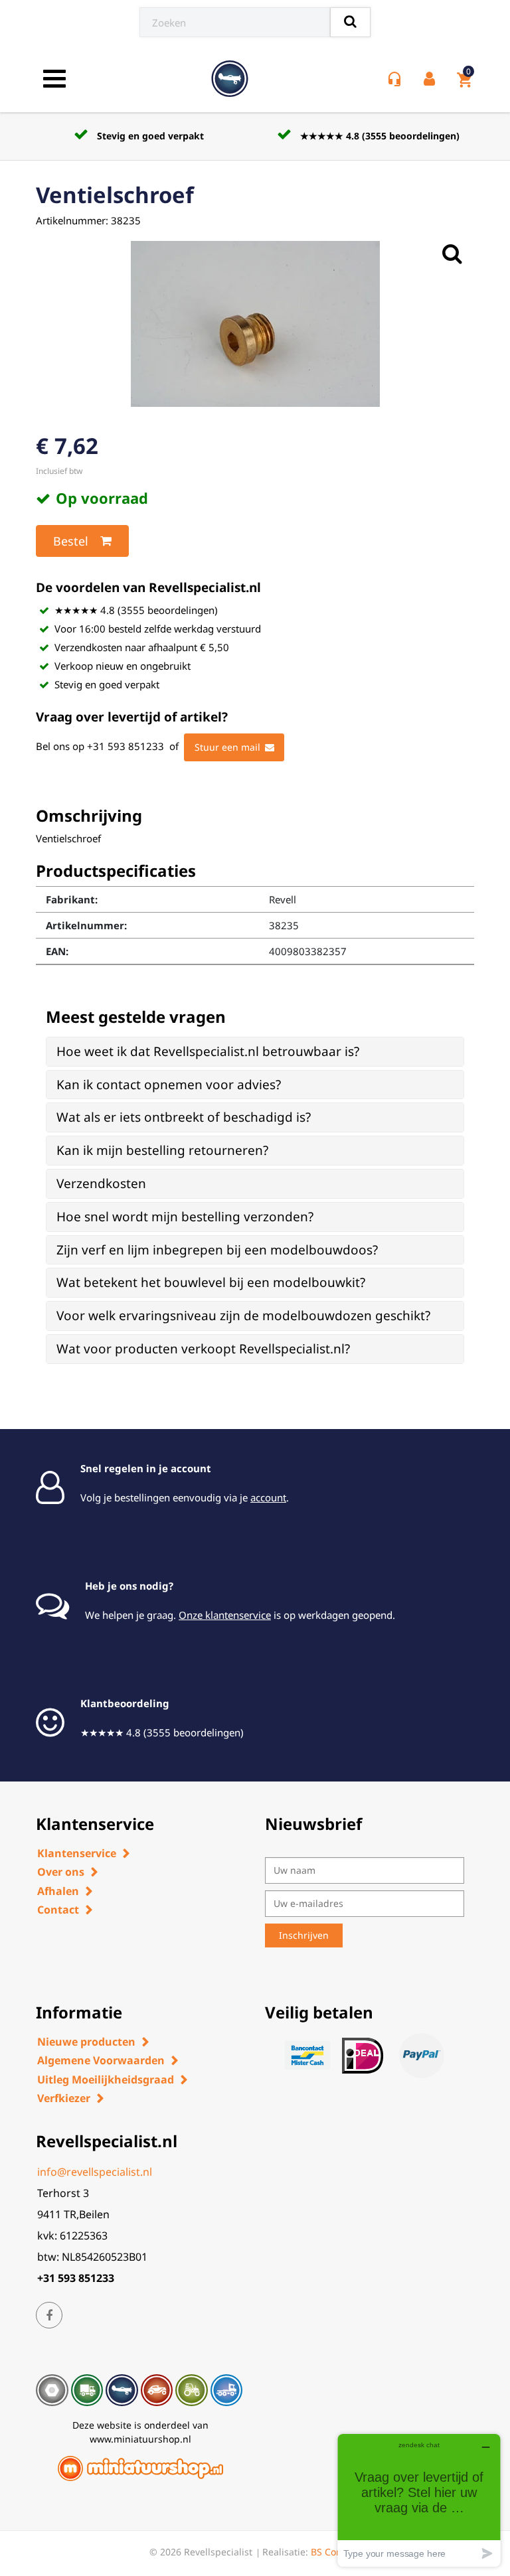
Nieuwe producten (86, 2042)
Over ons (61, 1872)
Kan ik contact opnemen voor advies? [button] (169, 1085)
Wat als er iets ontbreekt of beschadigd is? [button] (184, 1117)
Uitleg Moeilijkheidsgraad (106, 2080)
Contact (58, 1910)
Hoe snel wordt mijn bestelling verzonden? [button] (185, 1217)
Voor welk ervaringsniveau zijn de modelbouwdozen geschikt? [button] (243, 1316)
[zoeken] (350, 22)
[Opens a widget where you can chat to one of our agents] (419, 2500)
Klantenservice (77, 1853)
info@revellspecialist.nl (95, 2172)
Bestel (71, 541)
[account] (432, 79)
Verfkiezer (64, 2098)
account (268, 1497)
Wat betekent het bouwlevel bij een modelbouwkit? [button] (211, 1282)
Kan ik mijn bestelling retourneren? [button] (162, 1150)
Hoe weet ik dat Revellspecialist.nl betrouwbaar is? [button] (208, 1051)
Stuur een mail (227, 747)
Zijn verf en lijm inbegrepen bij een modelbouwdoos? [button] (217, 1250)
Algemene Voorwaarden (101, 2060)
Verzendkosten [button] (101, 1183)
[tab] (255, 1052)
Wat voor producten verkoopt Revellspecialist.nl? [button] (203, 1349)
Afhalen (58, 1891)
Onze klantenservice (225, 1615)
